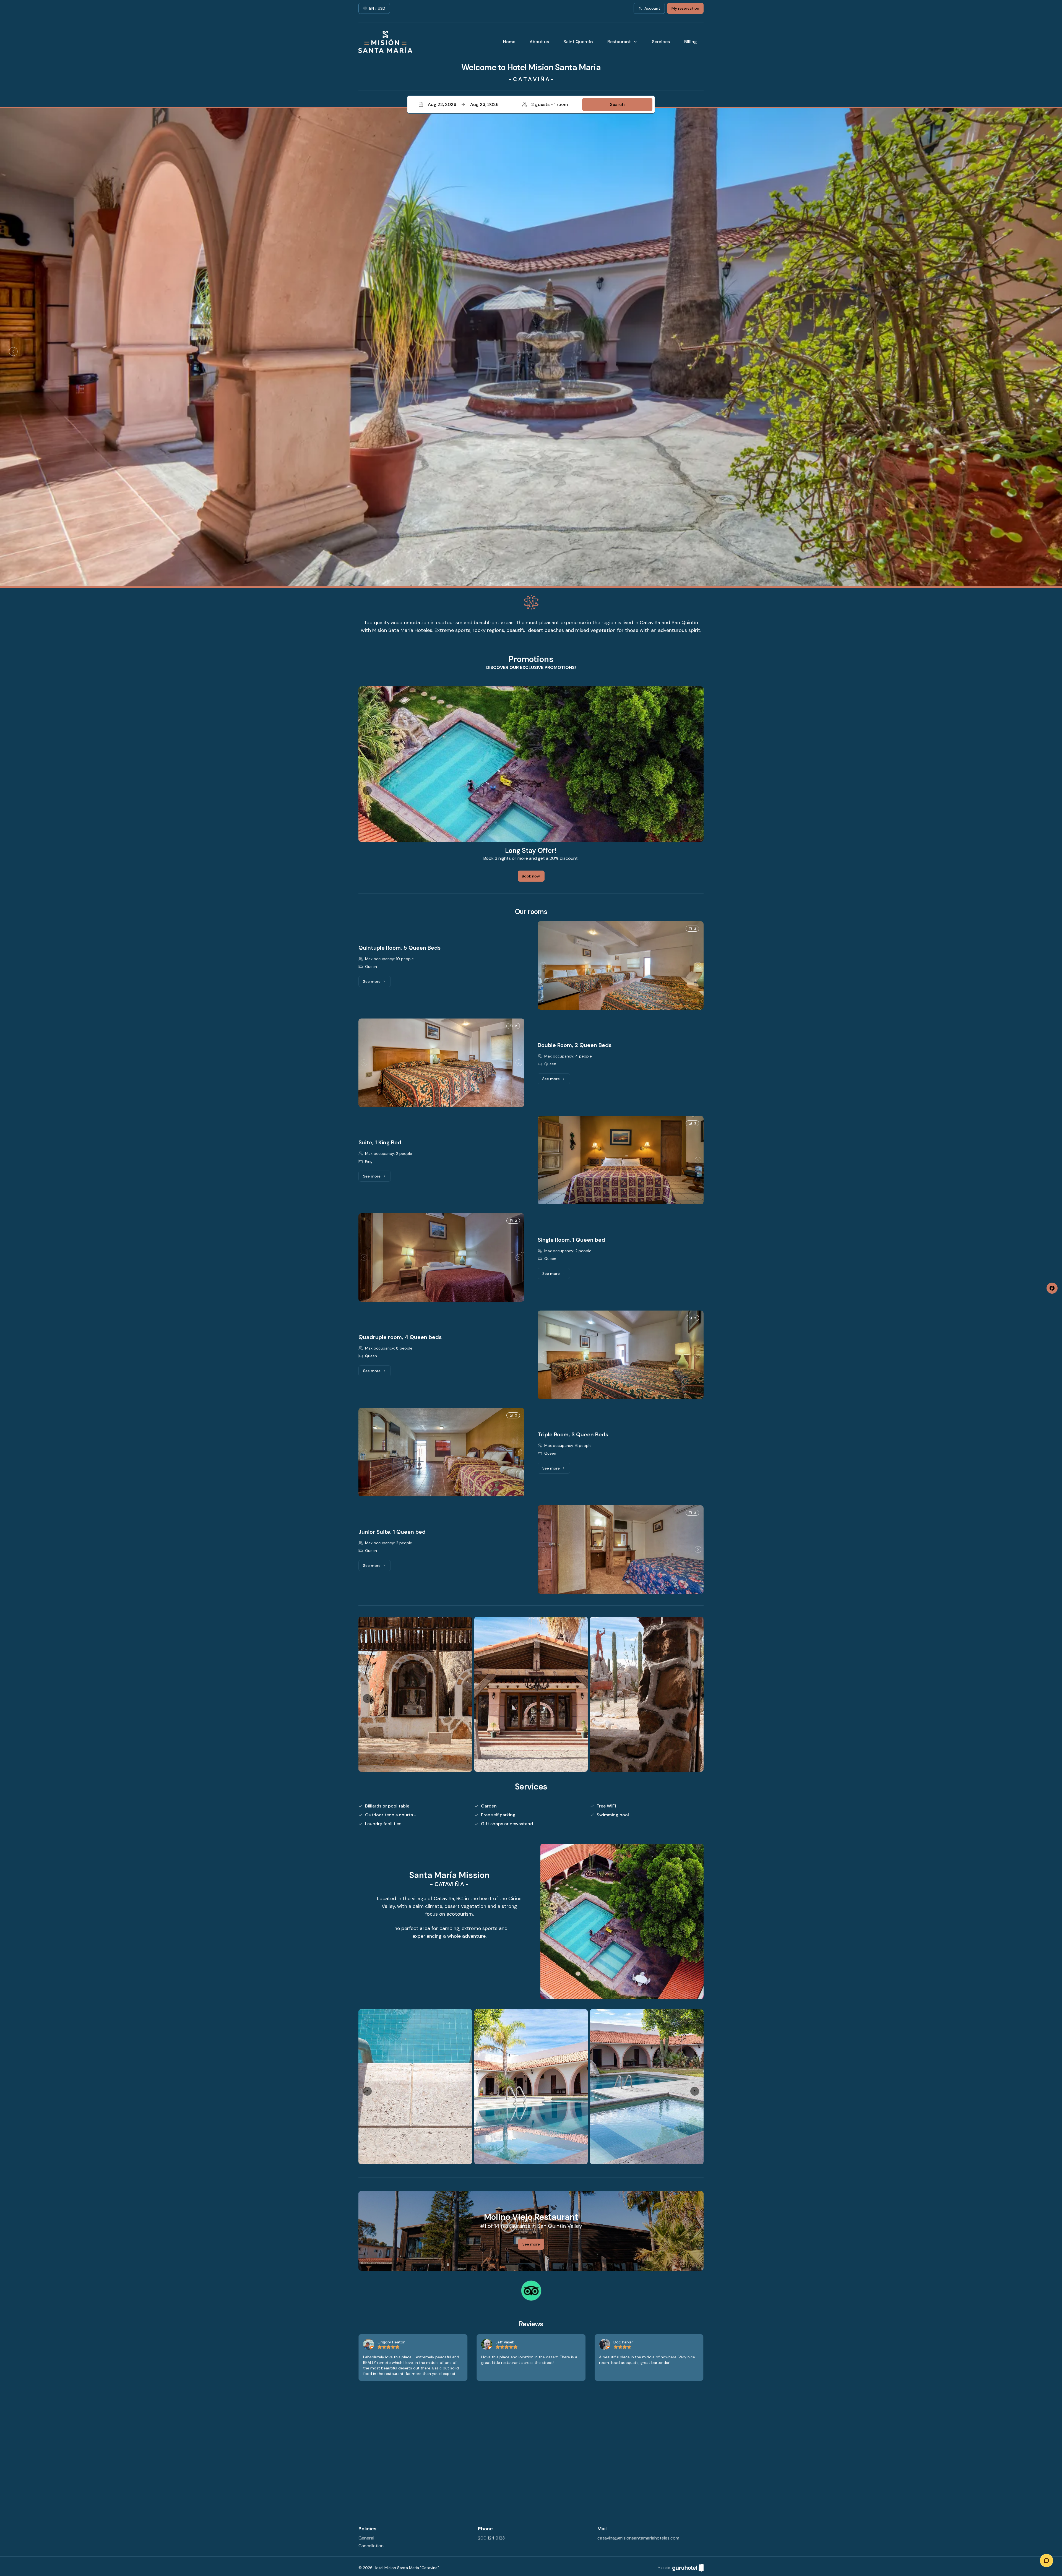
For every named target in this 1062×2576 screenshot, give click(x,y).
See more (377, 983)
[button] (531, 105)
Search (617, 104)
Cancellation (371, 2546)
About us (539, 42)
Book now (531, 876)
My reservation (685, 8)
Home (509, 42)
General (366, 2538)
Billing (691, 42)
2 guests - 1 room (550, 104)
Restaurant (619, 42)
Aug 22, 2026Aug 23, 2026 (463, 104)
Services (661, 42)
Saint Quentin (578, 42)
